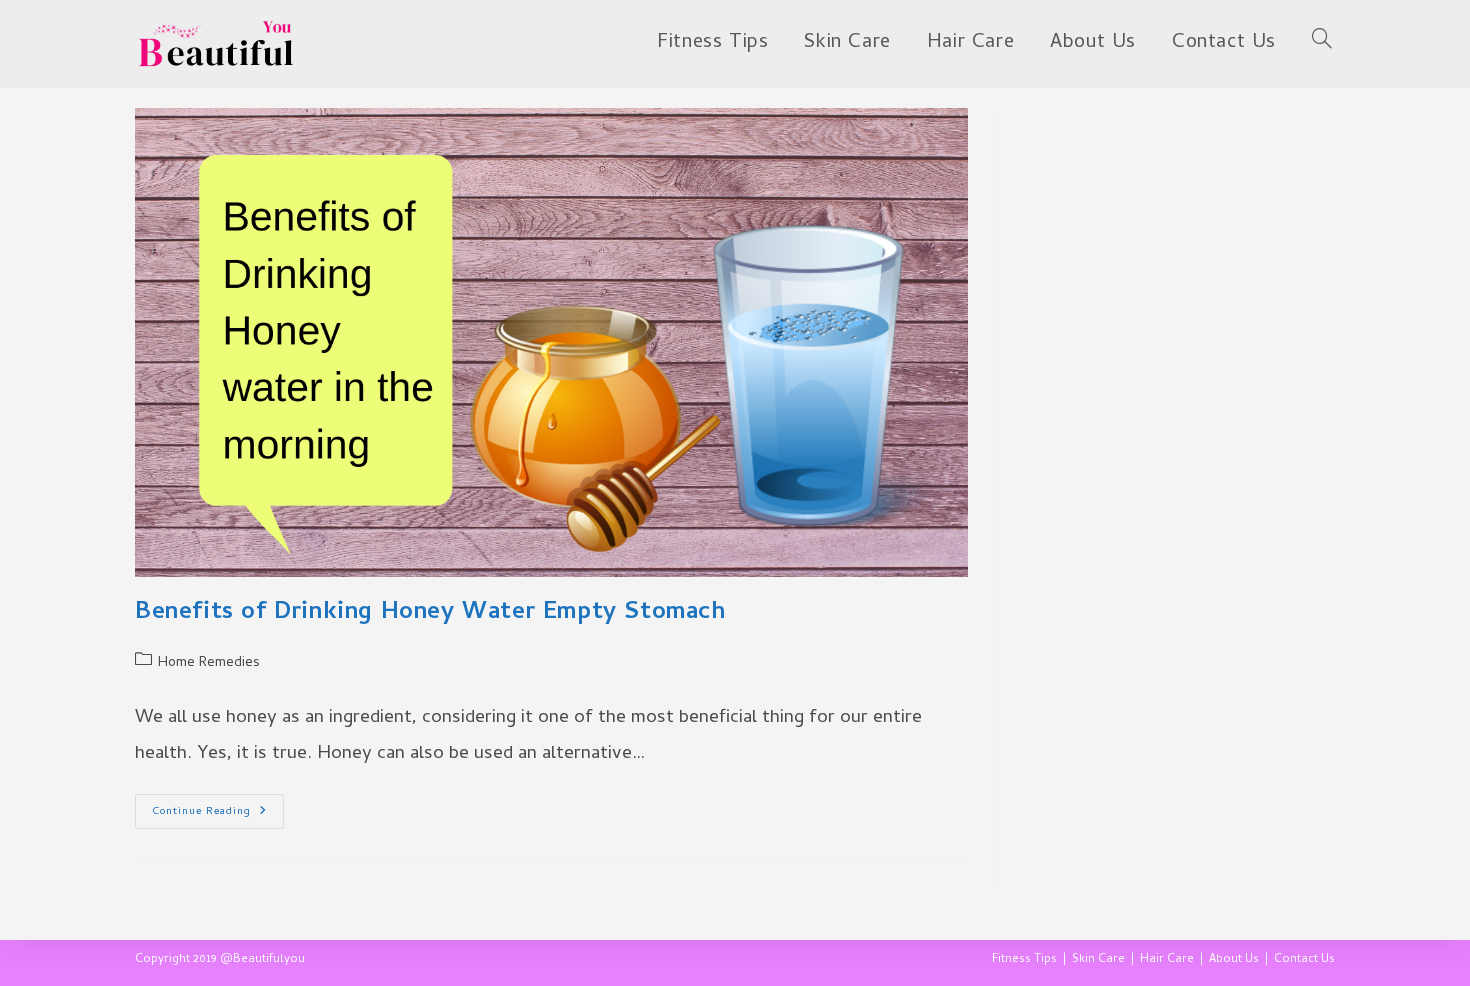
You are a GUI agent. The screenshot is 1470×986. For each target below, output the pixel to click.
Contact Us (1304, 960)
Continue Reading (218, 814)
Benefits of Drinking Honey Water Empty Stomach (430, 613)
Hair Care (1167, 960)
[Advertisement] (1182, 233)
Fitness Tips (1024, 960)
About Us (1234, 960)
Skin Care (1098, 960)
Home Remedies (209, 663)
